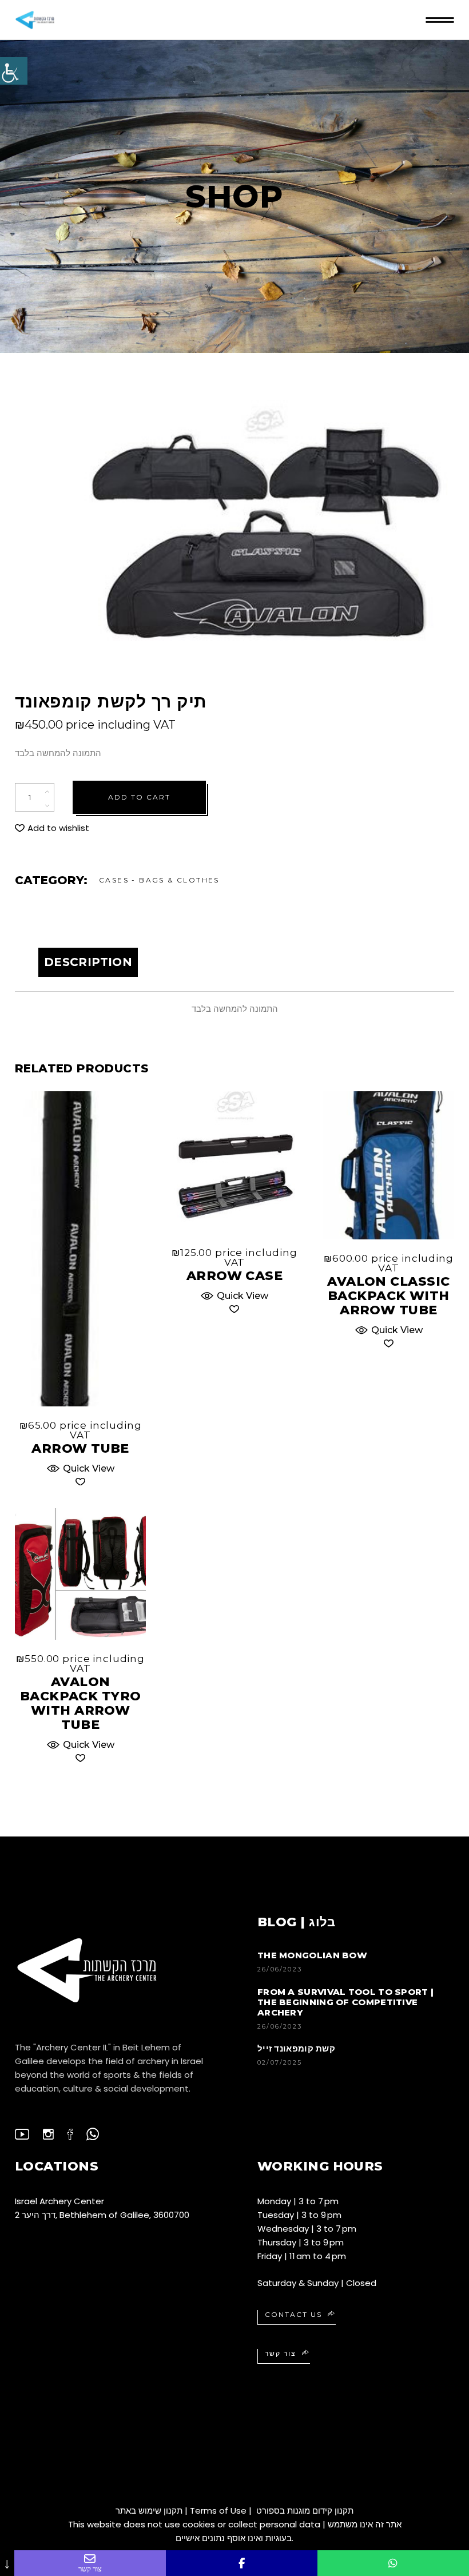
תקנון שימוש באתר (149, 2511)
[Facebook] (242, 2563)
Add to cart (139, 797)
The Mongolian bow (312, 1955)
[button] (52, 828)
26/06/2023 (280, 1969)
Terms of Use (218, 2511)
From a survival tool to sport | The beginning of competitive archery (345, 2002)
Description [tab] (88, 962)
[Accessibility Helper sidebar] (14, 71)
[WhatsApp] (393, 2563)
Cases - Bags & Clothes (159, 880)
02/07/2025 (280, 2062)
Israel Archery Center (59, 2201)
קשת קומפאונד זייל (296, 2048)
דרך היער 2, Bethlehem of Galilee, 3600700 (102, 2215)
